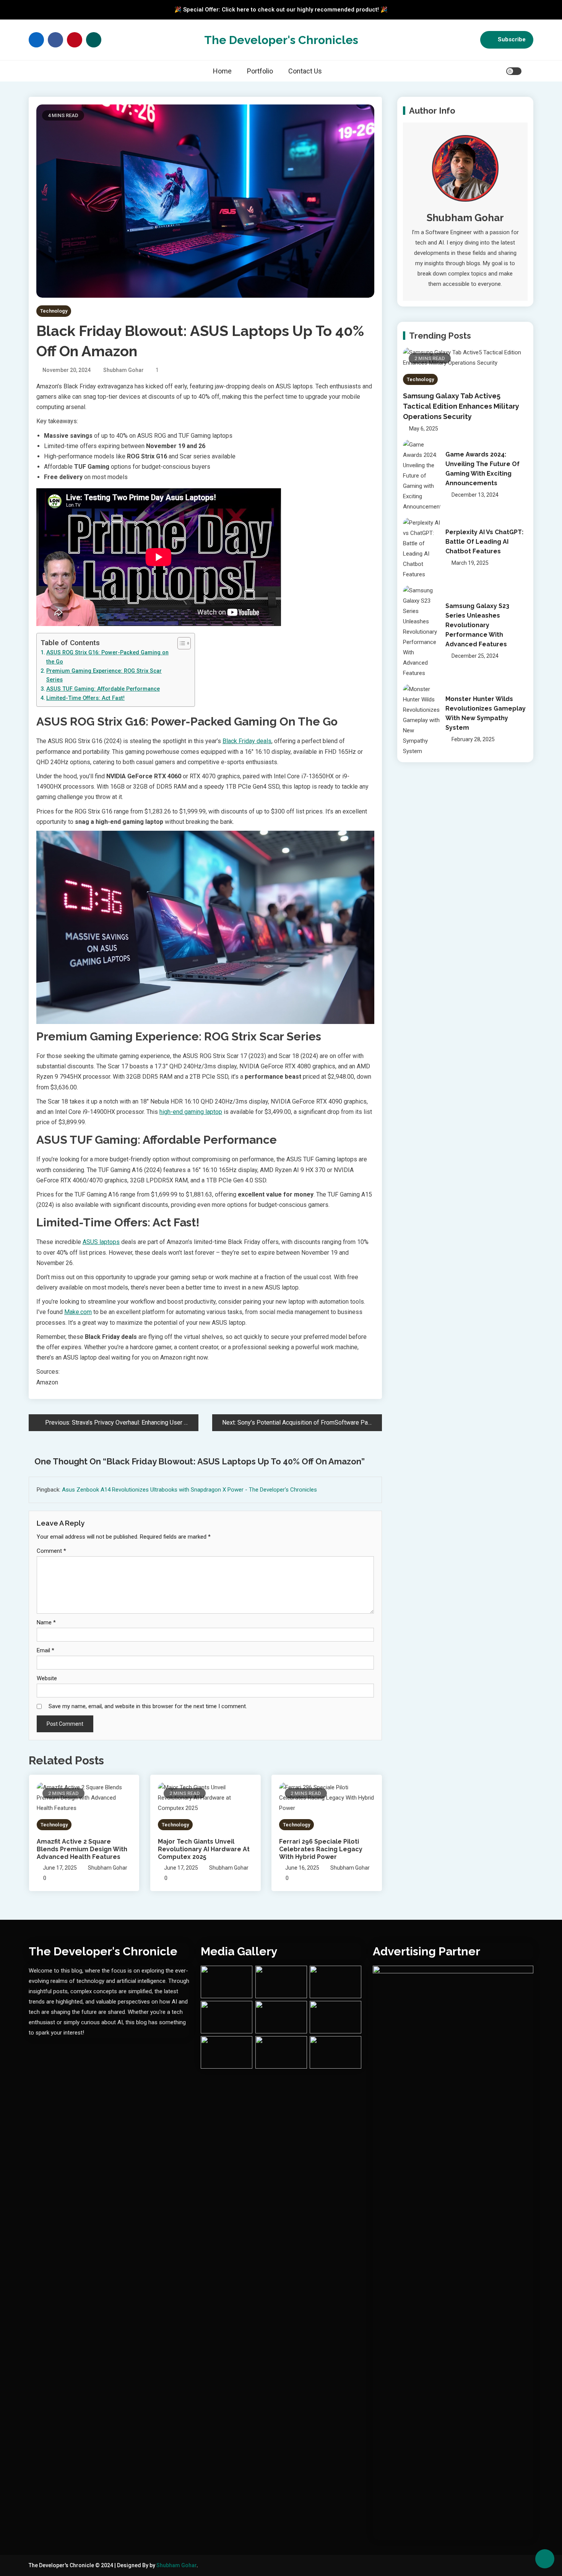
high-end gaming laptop (191, 1112)
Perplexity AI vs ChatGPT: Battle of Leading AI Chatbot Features (484, 542)
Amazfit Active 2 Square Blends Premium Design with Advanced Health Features (82, 1849)
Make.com (78, 1312)
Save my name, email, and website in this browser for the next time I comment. (148, 1706)
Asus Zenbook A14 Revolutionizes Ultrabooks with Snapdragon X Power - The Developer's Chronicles (189, 1490)
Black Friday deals (247, 741)
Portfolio (260, 71)
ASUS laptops (101, 1242)
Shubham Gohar (123, 370)
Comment (51, 1551)
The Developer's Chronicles (281, 40)
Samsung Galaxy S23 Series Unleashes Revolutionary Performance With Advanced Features (477, 625)
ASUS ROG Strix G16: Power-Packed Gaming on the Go (107, 657)
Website (47, 1678)
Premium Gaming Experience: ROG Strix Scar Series (104, 675)
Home (222, 71)
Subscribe (512, 39)
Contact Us (305, 71)
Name (46, 1622)
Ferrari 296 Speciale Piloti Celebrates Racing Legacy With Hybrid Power (321, 1849)
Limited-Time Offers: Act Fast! (85, 698)
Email (45, 1650)
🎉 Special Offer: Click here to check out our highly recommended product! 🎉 (281, 10)
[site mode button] (514, 71)
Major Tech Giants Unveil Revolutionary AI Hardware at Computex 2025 (204, 1849)
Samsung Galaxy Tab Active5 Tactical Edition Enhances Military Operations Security (461, 406)
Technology (54, 311)
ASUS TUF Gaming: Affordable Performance (103, 689)
